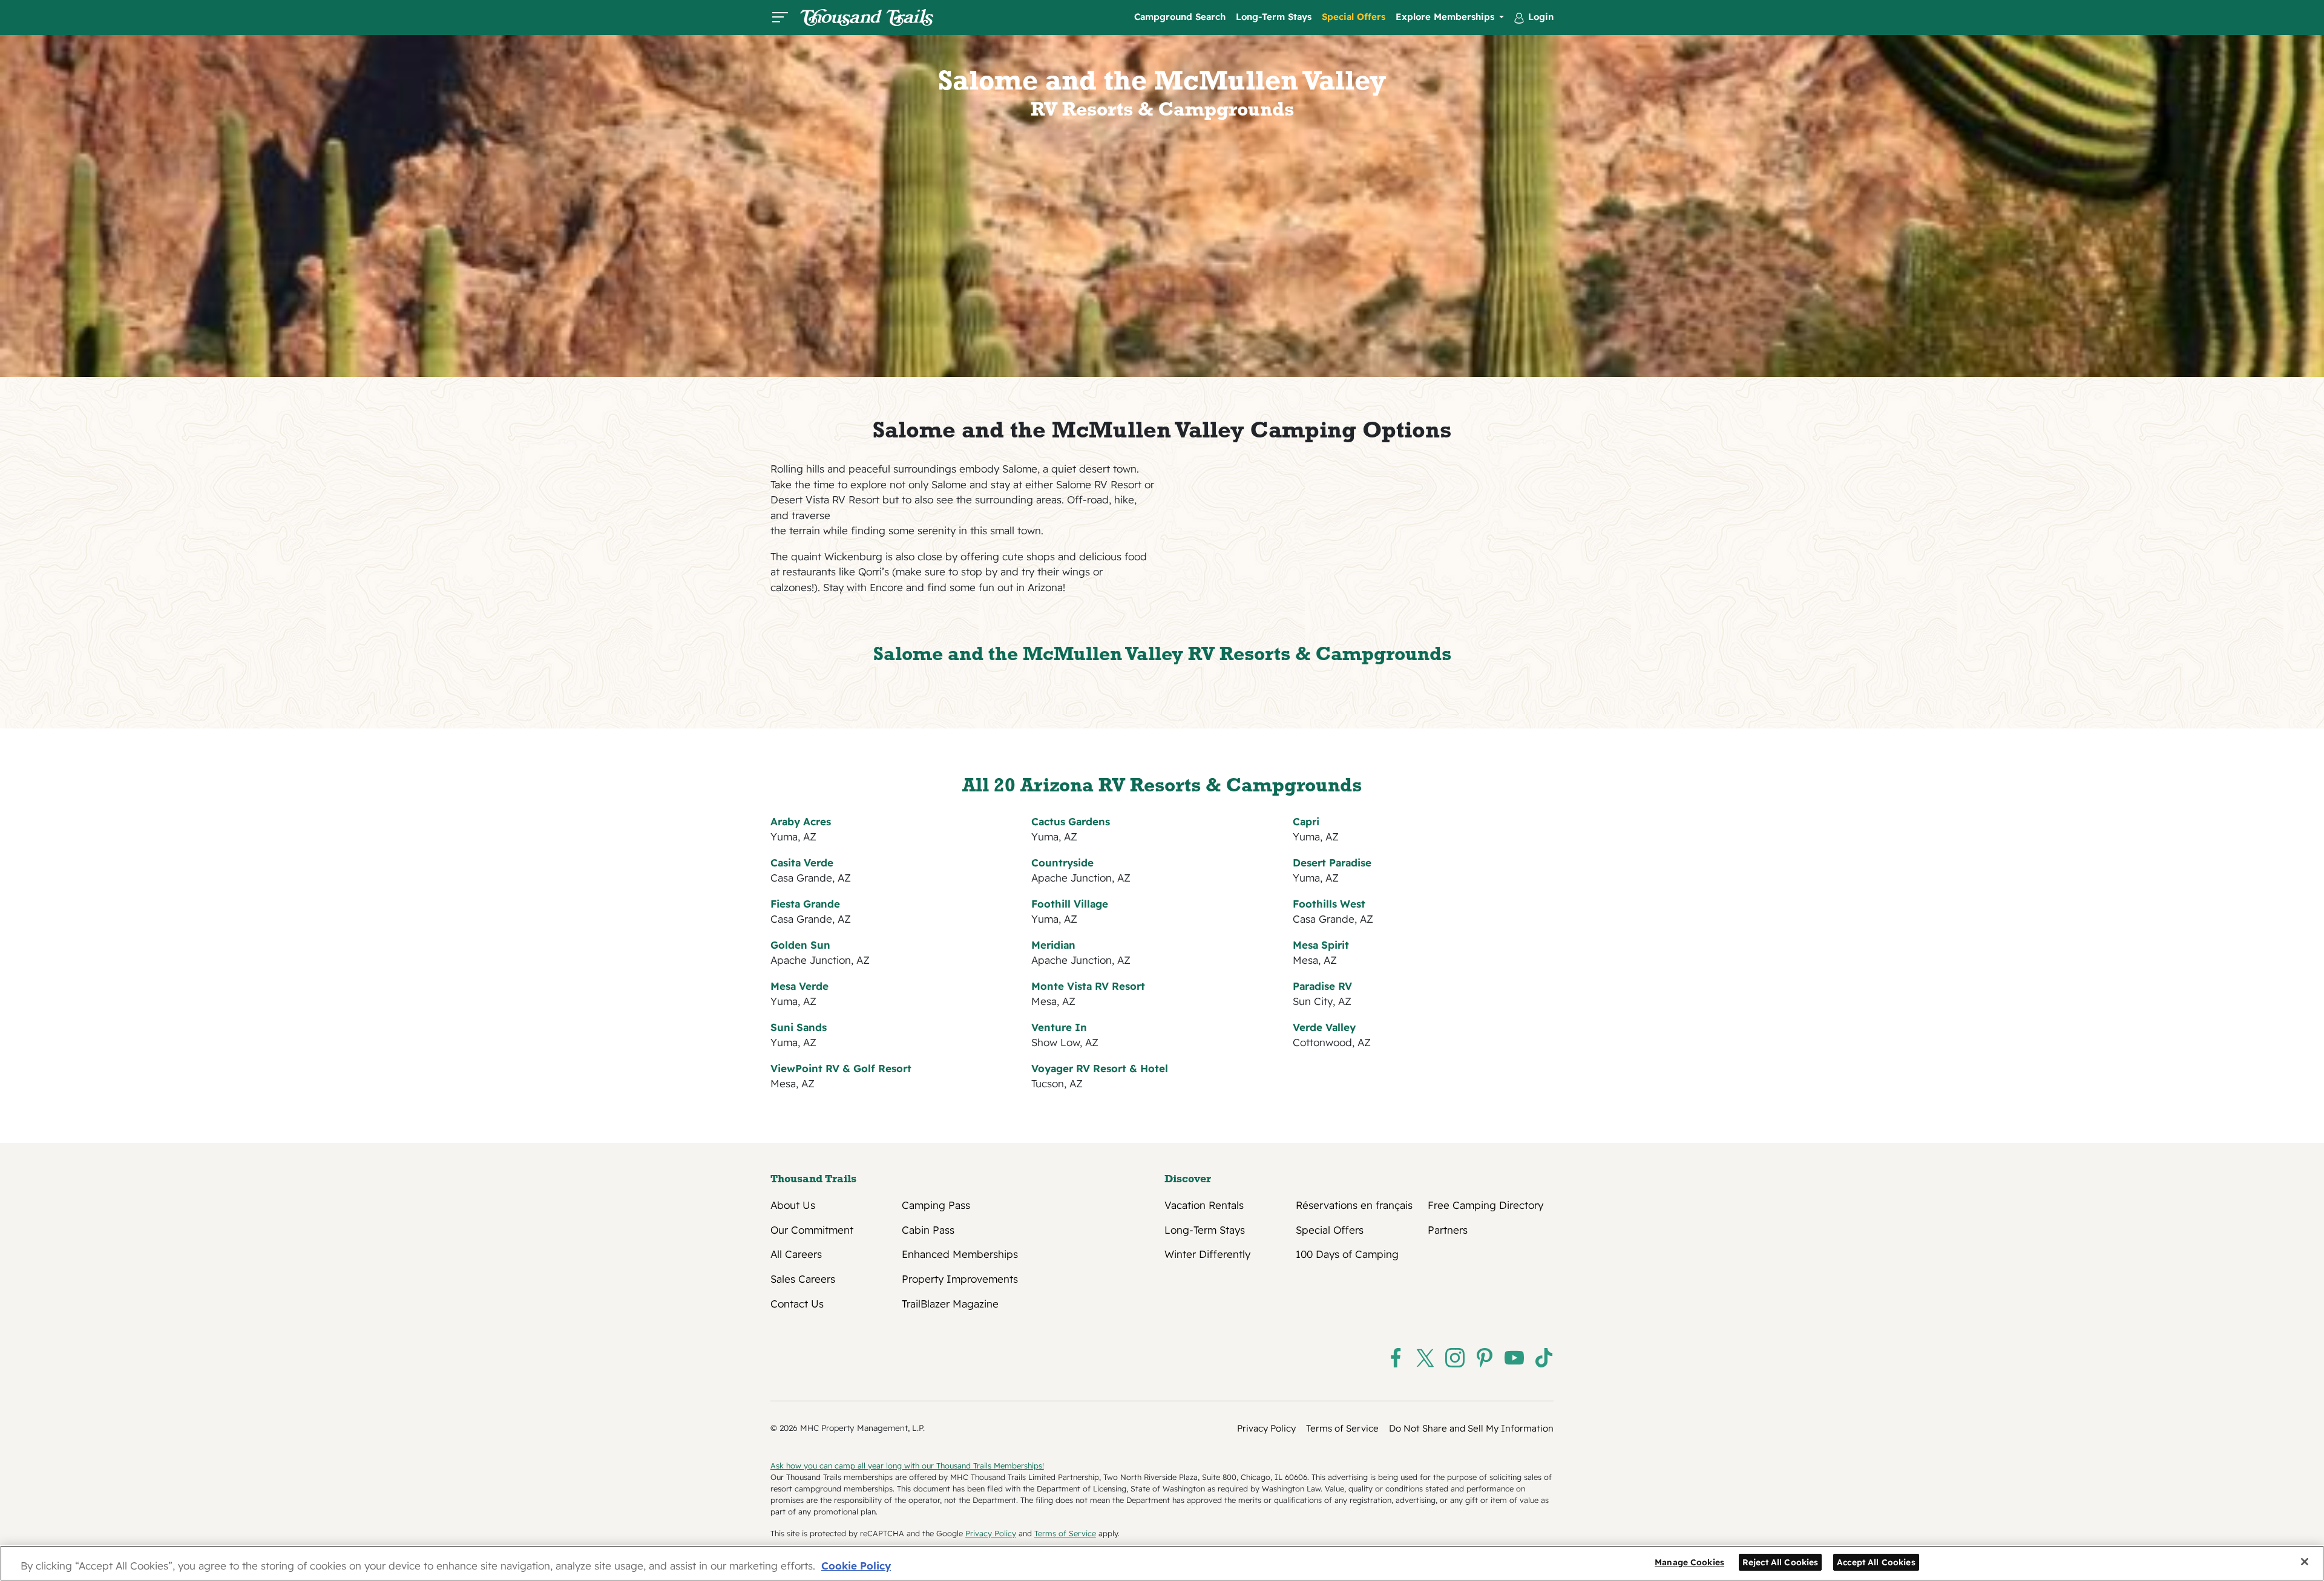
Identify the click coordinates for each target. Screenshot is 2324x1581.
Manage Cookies (1689, 1561)
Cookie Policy (856, 1566)
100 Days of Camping (1347, 1254)
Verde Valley (1324, 1027)
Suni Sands (799, 1027)
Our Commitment (812, 1230)
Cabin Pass (928, 1230)
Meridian (1053, 945)
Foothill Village (1070, 904)
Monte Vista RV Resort (1088, 986)
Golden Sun (800, 945)
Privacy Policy (1266, 1428)
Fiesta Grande (805, 904)
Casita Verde (802, 863)
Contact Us (797, 1304)
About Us (793, 1205)
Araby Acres (801, 821)
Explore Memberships (1446, 17)
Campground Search (1180, 17)
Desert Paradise (1332, 863)
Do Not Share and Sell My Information (1471, 1428)
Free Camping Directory (1485, 1205)
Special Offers (1354, 17)
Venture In (1059, 1027)
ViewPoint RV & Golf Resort (841, 1068)
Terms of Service (1342, 1428)
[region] (1162, 1563)
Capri (1306, 821)
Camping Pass (936, 1205)
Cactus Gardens (1071, 821)
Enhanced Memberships (960, 1254)
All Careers (796, 1254)
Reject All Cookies (1781, 1561)
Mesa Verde (799, 986)
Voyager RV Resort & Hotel (1100, 1068)
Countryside (1062, 863)
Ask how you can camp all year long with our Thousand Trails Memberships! (907, 1465)
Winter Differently (1207, 1254)
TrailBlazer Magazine (950, 1304)
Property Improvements (960, 1279)
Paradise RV (1322, 986)
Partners (1448, 1230)
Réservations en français (1354, 1205)
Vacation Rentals (1204, 1205)
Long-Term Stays (1274, 17)
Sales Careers (803, 1279)
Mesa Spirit (1321, 945)
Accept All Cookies (1876, 1561)
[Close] (2305, 1562)
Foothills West (1329, 904)
